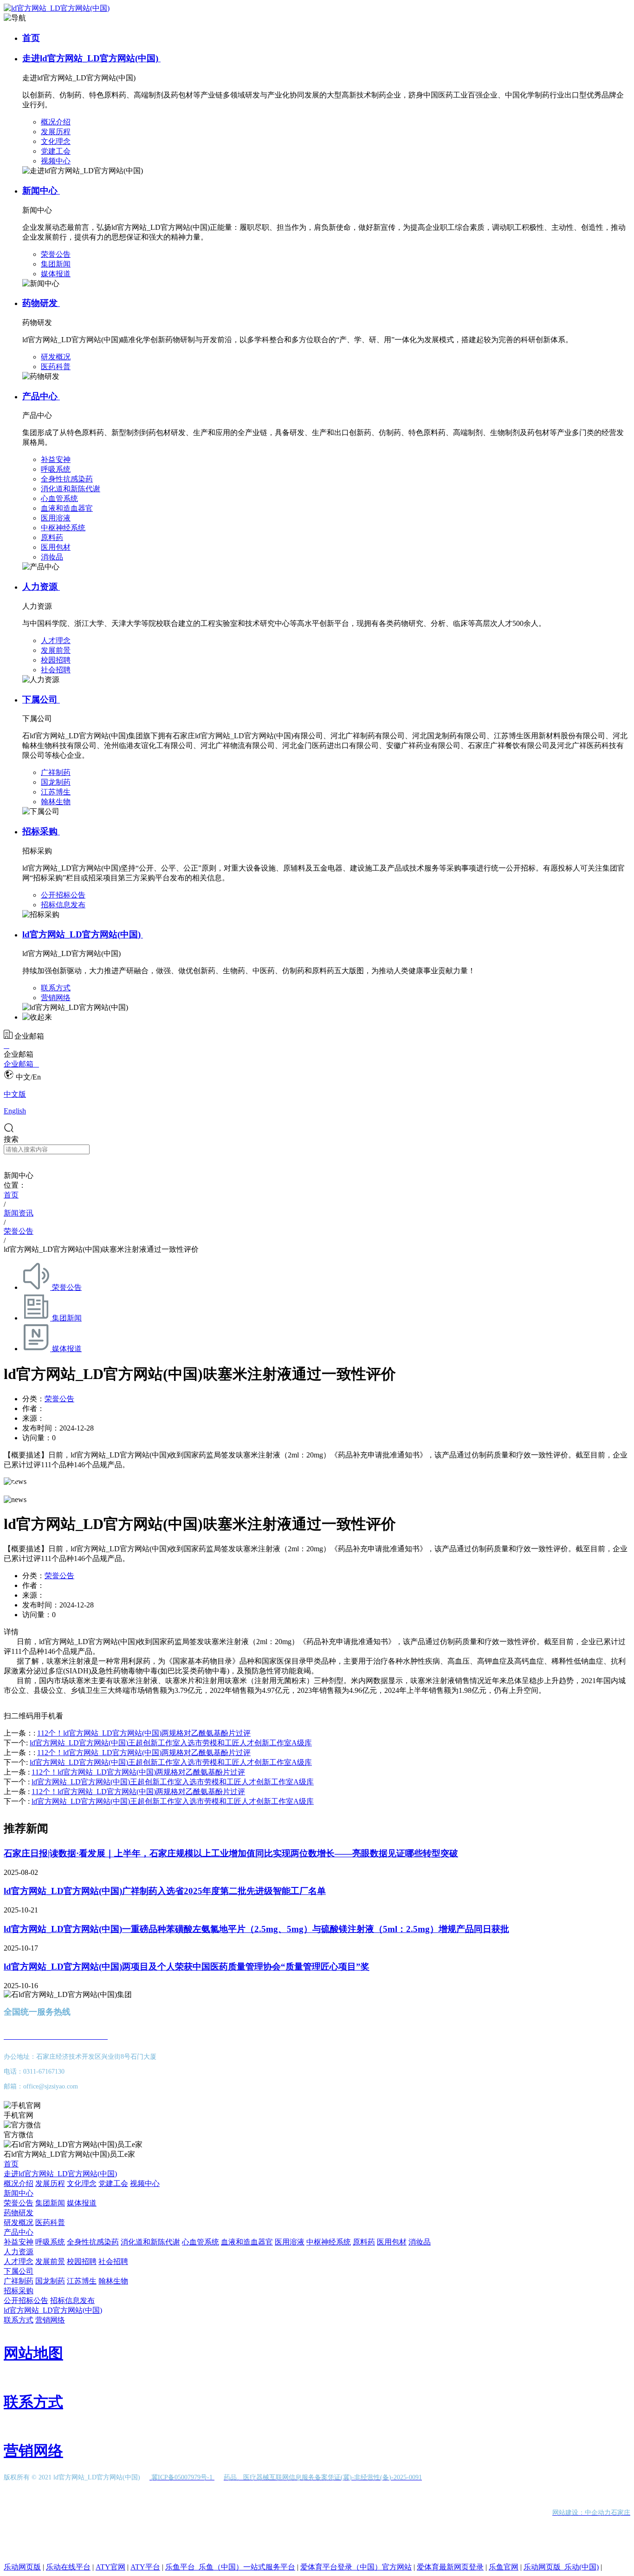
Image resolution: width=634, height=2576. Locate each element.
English (15, 1111)
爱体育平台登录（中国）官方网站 (356, 2567)
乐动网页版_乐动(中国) (561, 2567)
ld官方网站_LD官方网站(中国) (83, 934)
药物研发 (41, 303)
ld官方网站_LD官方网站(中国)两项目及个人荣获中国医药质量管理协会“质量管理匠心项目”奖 (187, 1967)
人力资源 (41, 587)
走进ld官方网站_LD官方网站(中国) (91, 58)
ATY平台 (145, 2567)
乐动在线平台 (68, 2567)
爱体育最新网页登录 (450, 2567)
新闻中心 (41, 191)
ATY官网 (110, 2567)
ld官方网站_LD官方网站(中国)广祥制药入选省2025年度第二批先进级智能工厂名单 (165, 1891)
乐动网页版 (22, 2567)
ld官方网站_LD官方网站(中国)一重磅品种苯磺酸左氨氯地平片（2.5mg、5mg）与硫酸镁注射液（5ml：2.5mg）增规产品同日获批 (256, 1929)
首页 (31, 38)
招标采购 (41, 831)
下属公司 (41, 699)
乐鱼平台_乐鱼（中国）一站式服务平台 (230, 2567)
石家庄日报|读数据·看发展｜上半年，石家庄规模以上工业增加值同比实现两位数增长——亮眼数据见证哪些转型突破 (231, 1853)
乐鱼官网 (504, 2567)
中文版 (15, 1094)
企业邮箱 (21, 1064)
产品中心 (41, 396)
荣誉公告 (59, 1399)
